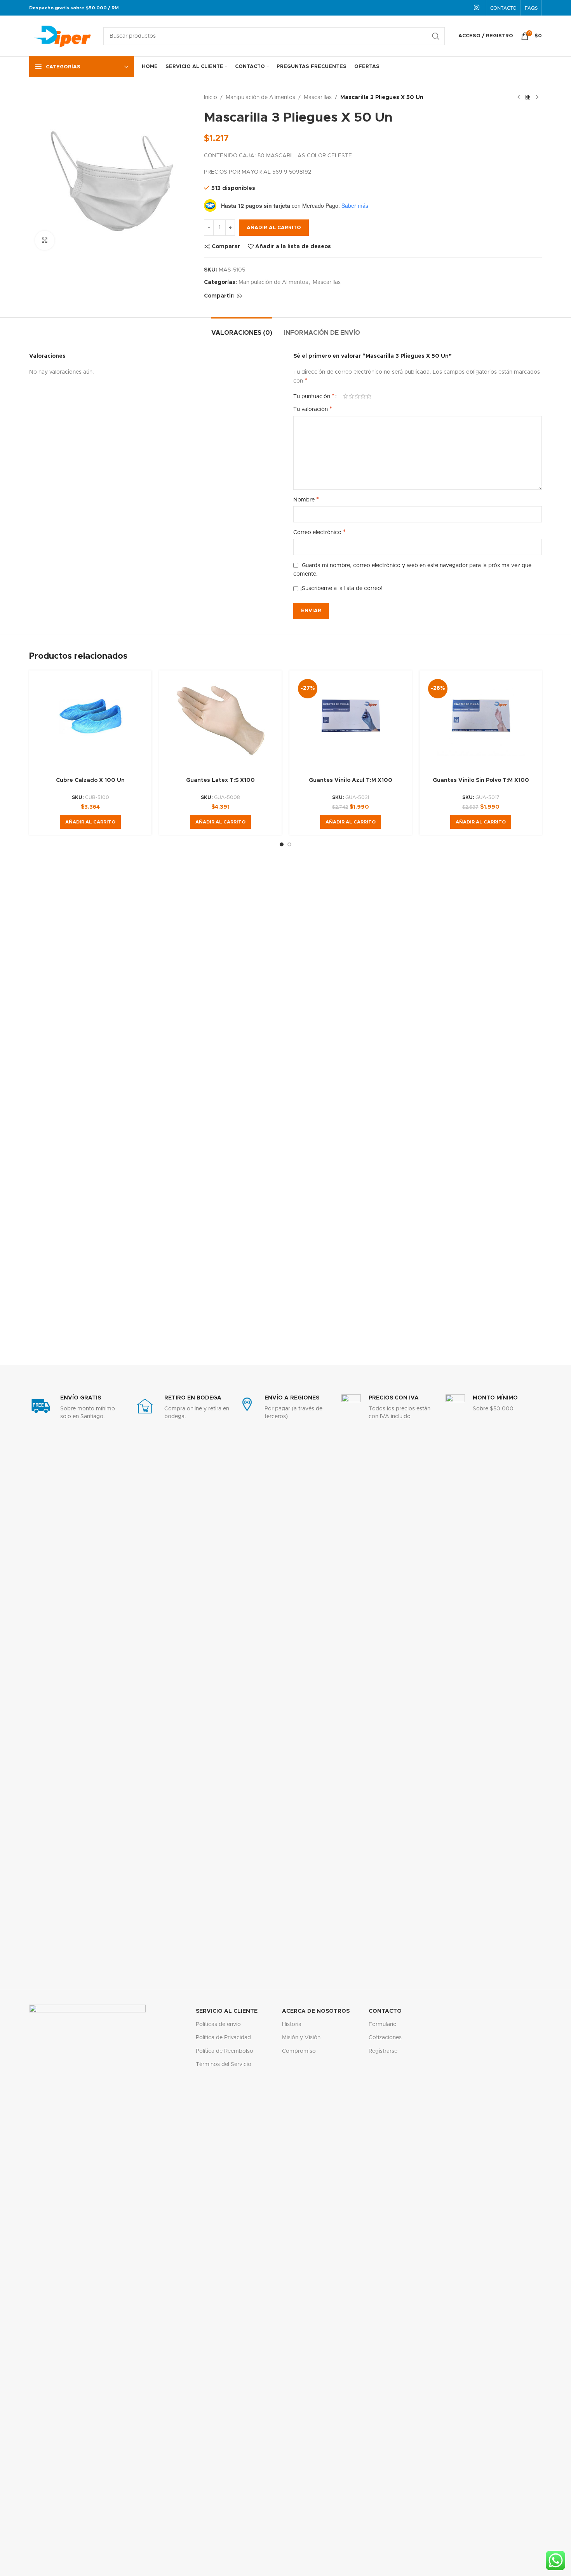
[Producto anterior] (519, 97)
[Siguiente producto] (537, 97)
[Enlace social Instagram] (477, 8)
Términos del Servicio (224, 2064)
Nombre (306, 500)
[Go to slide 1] (282, 844)
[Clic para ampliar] (45, 240)
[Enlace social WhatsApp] (239, 296)
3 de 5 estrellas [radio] (357, 396)
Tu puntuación (314, 396)
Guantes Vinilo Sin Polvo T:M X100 (481, 780)
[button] (90, 822)
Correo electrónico (319, 532)
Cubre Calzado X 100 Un (90, 780)
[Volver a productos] (528, 97)
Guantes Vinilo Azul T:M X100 (351, 780)
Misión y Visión (301, 2038)
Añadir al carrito (274, 228)
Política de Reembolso (225, 2051)
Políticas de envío (218, 2024)
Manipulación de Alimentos (260, 97)
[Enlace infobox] (77, 1407)
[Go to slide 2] (289, 844)
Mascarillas (318, 97)
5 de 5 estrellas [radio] (369, 396)
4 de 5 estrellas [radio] (363, 396)
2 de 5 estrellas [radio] (351, 396)
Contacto (385, 2011)
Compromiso (299, 2051)
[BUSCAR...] (436, 36)
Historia (292, 2024)
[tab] (242, 329)
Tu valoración (313, 409)
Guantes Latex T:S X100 (220, 780)
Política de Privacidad (223, 2038)
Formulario (383, 2024)
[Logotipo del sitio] (62, 36)
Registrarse (383, 2051)
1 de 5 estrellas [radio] (346, 396)
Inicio (211, 97)
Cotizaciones (385, 2038)
